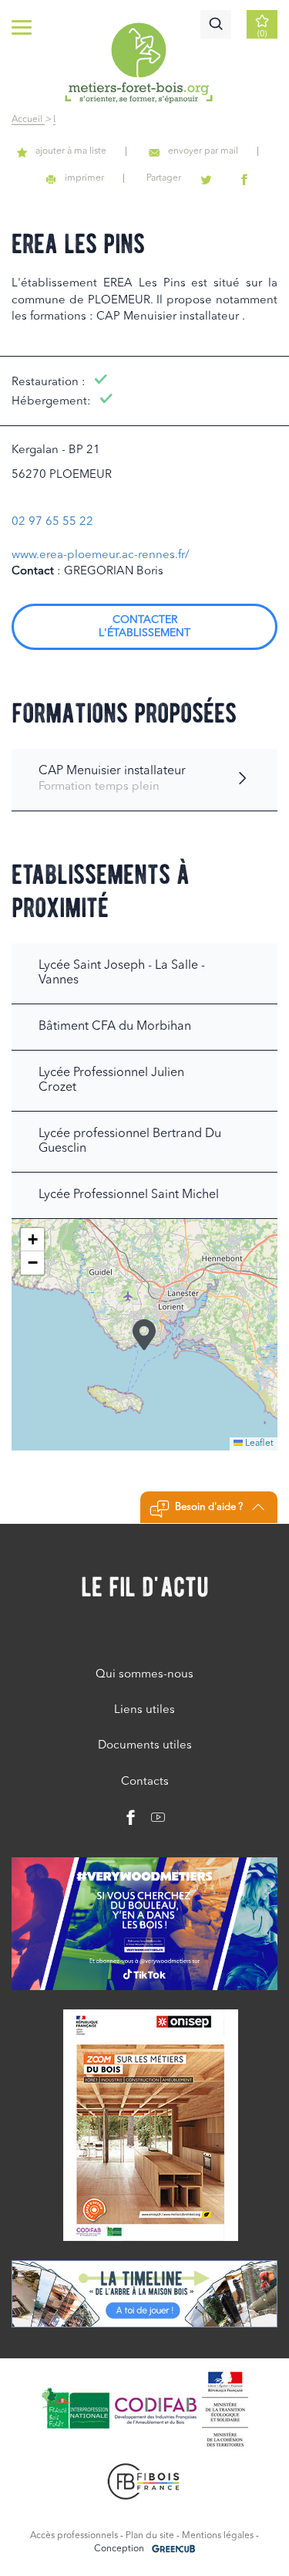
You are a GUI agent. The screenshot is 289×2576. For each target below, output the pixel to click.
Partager (164, 178)
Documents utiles (145, 1746)
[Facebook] (131, 1821)
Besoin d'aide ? (209, 1507)
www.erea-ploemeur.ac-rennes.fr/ (101, 555)
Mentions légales (218, 2536)
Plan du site (150, 2536)
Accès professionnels (74, 2536)
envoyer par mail (203, 151)
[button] (144, 1335)
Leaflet (258, 1444)
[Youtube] (152, 1821)
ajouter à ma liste (71, 151)
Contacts (145, 1782)
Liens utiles (144, 1710)
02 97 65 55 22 (52, 522)
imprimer (84, 178)
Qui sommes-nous (144, 1675)
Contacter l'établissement (144, 626)
